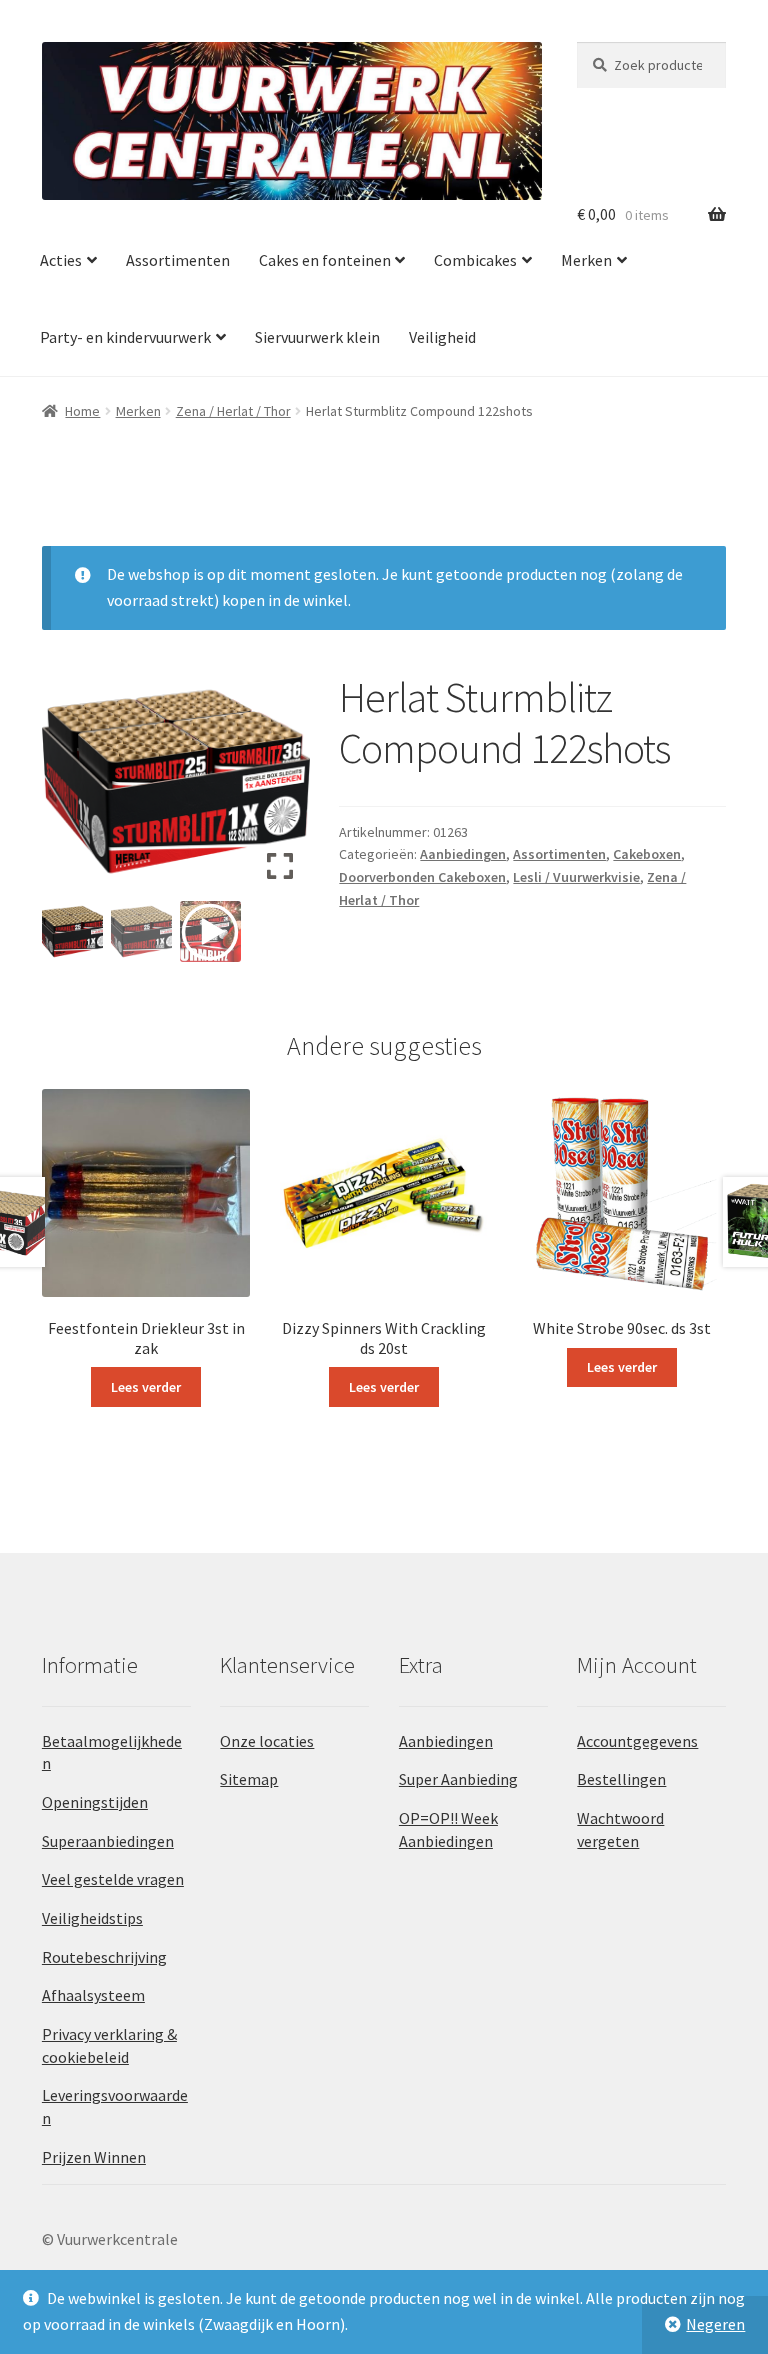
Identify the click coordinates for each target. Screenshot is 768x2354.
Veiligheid (442, 337)
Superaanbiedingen (108, 1841)
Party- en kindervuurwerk (125, 337)
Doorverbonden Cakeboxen (422, 877)
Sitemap (249, 1779)
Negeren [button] (715, 2324)
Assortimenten (178, 260)
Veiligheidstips (92, 1918)
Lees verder (146, 1387)
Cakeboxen (647, 854)
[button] (280, 789)
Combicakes (475, 260)
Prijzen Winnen (94, 2157)
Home (82, 411)
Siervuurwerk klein (317, 337)
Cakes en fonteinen (325, 260)
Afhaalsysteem (93, 1995)
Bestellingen (621, 1779)
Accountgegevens (637, 1741)
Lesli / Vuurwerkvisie (576, 877)
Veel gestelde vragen (113, 1879)
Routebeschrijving (104, 1957)
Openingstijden (95, 1802)
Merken (586, 260)
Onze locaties (267, 1741)
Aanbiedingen (463, 854)
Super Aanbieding (458, 1779)
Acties (61, 260)
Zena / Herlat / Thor (233, 411)
